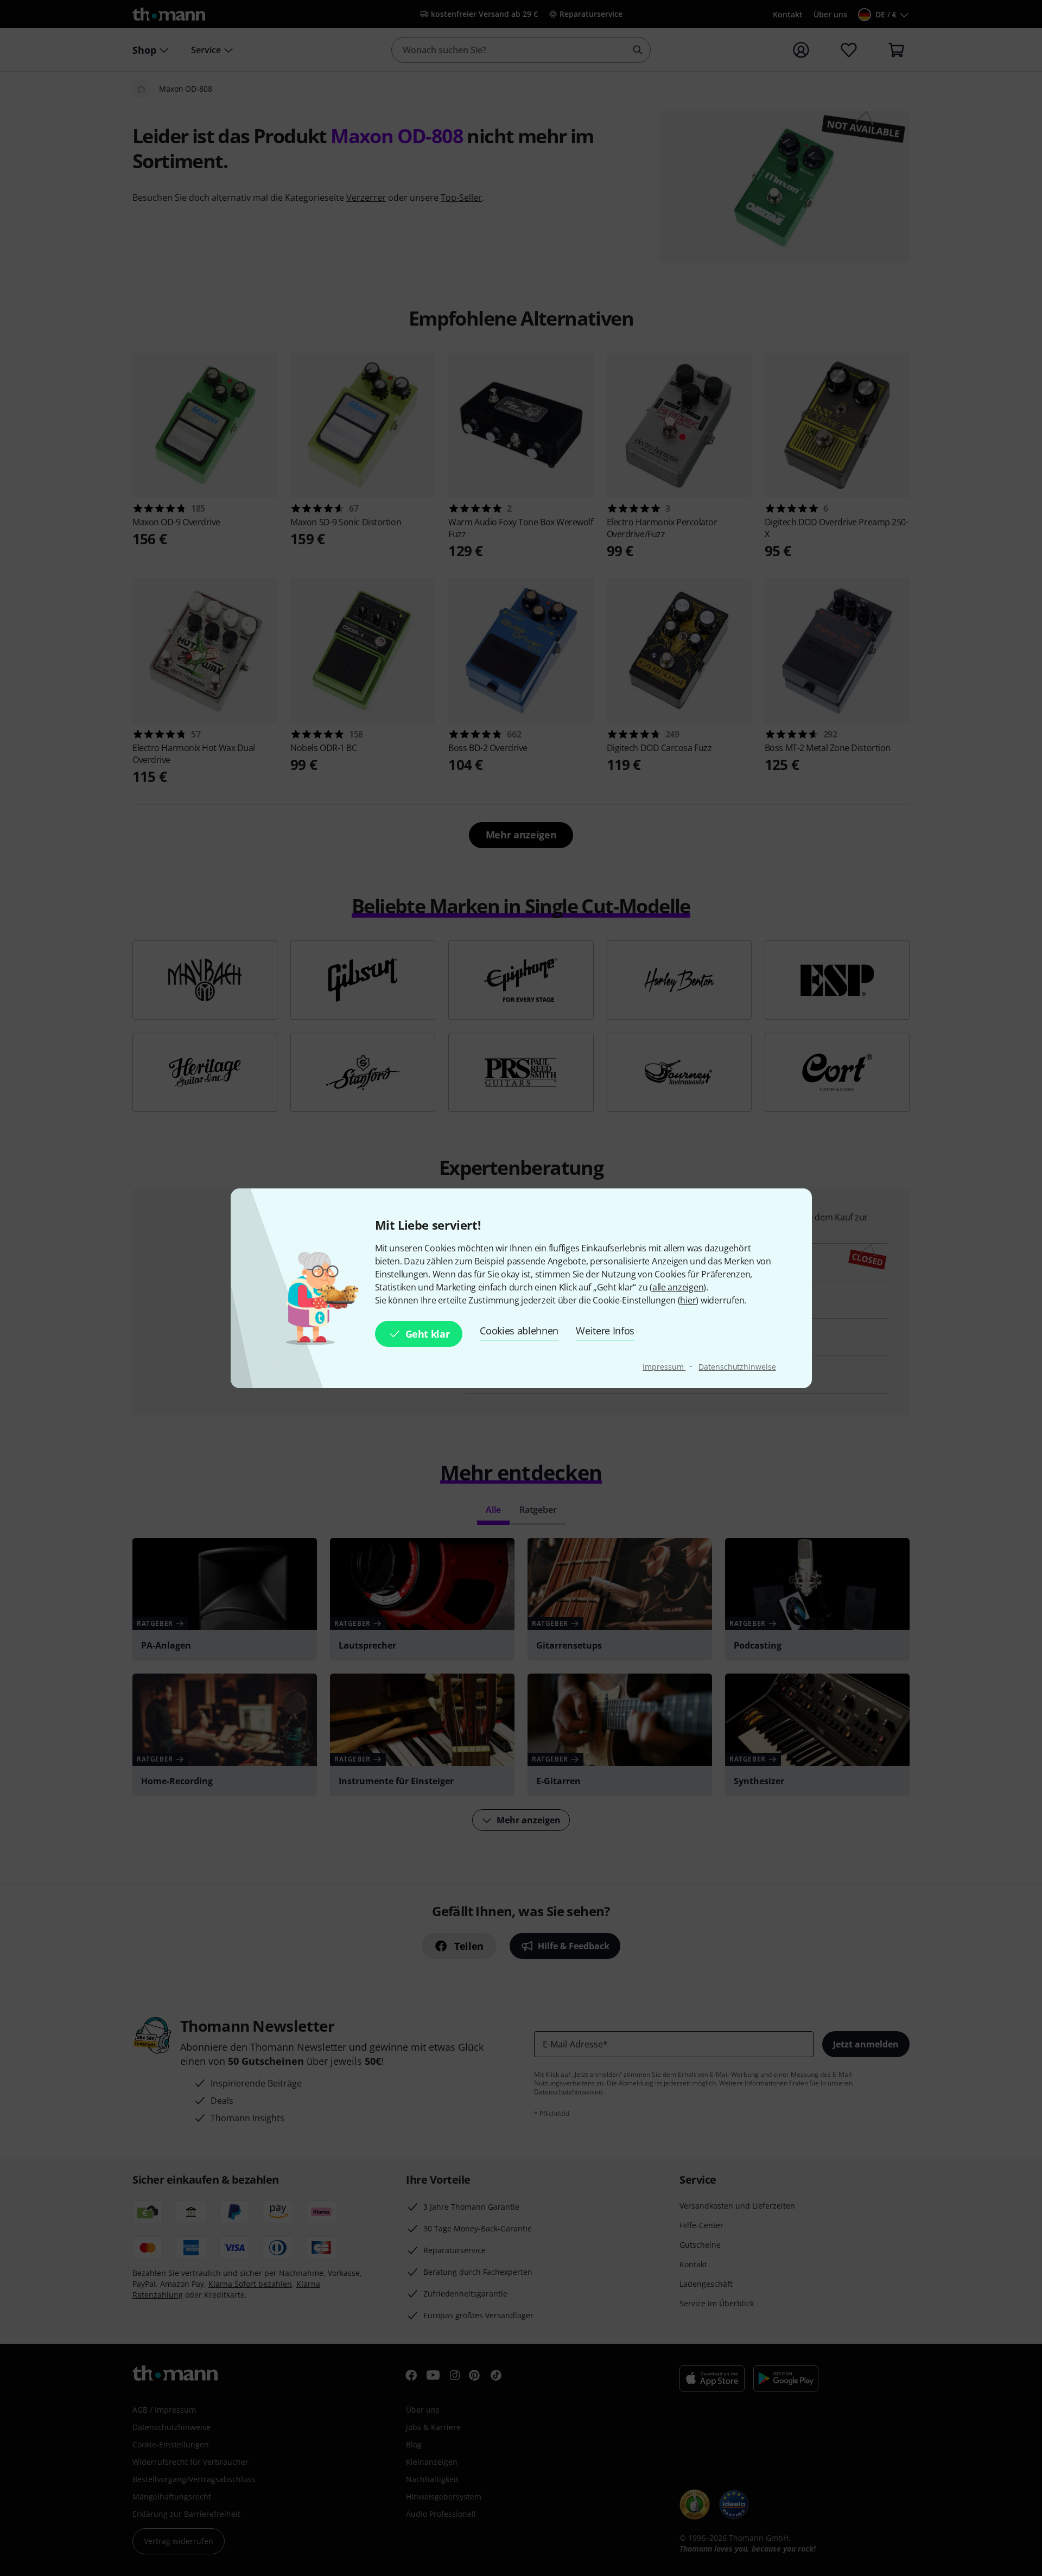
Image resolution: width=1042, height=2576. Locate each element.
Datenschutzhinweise (737, 1367)
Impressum (664, 1367)
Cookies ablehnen (519, 1331)
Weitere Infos (605, 1331)
